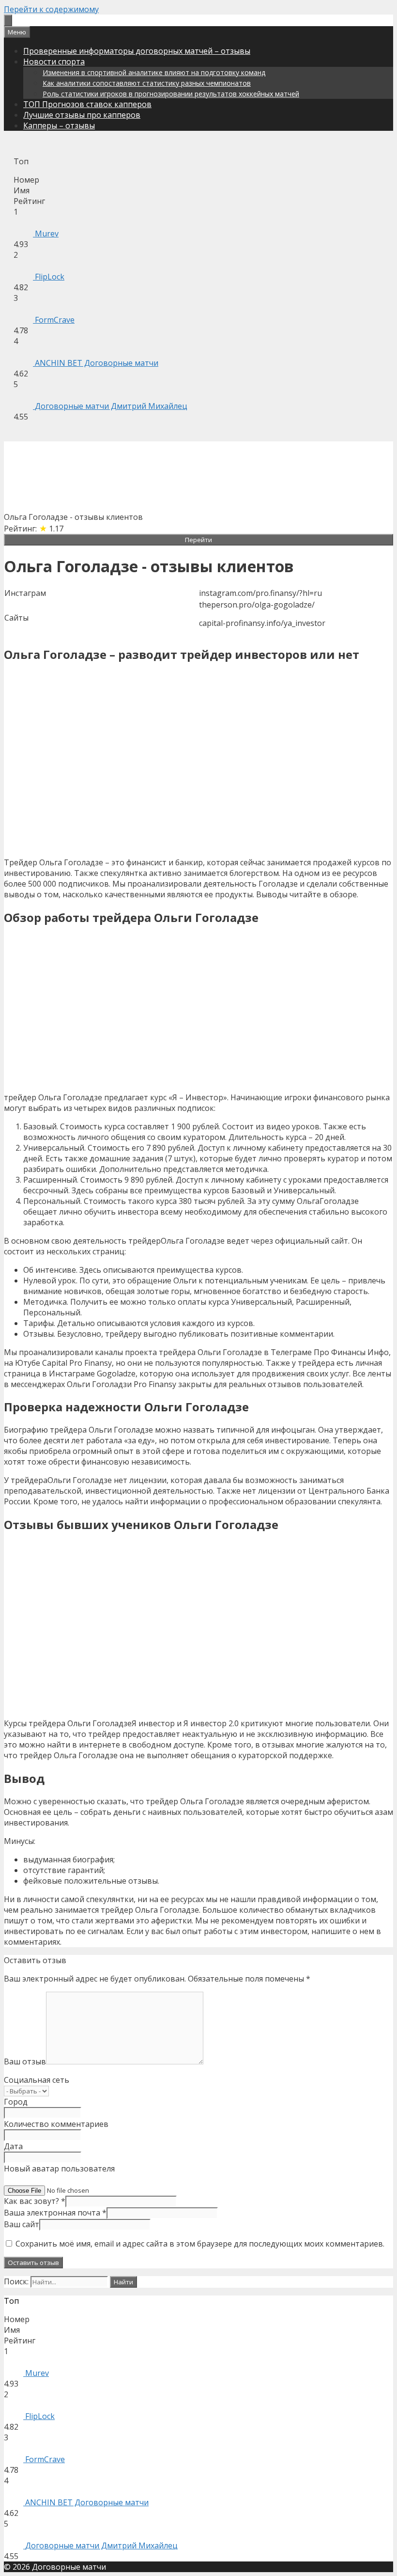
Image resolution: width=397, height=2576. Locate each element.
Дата (13, 2146)
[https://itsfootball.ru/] (8, 20)
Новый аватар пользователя (59, 2169)
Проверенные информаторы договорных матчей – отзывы (137, 51)
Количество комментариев (56, 2124)
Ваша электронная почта (55, 2213)
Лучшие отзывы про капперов (82, 115)
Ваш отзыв (25, 2061)
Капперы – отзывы (59, 125)
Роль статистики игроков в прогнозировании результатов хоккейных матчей (171, 94)
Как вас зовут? (35, 2201)
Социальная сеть (37, 2080)
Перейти (198, 540)
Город (16, 2102)
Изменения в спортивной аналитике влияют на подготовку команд (154, 72)
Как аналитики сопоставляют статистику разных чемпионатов (147, 83)
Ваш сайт (22, 2224)
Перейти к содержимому (51, 9)
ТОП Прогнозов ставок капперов (87, 104)
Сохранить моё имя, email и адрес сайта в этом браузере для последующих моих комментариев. (200, 2244)
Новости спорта (54, 62)
